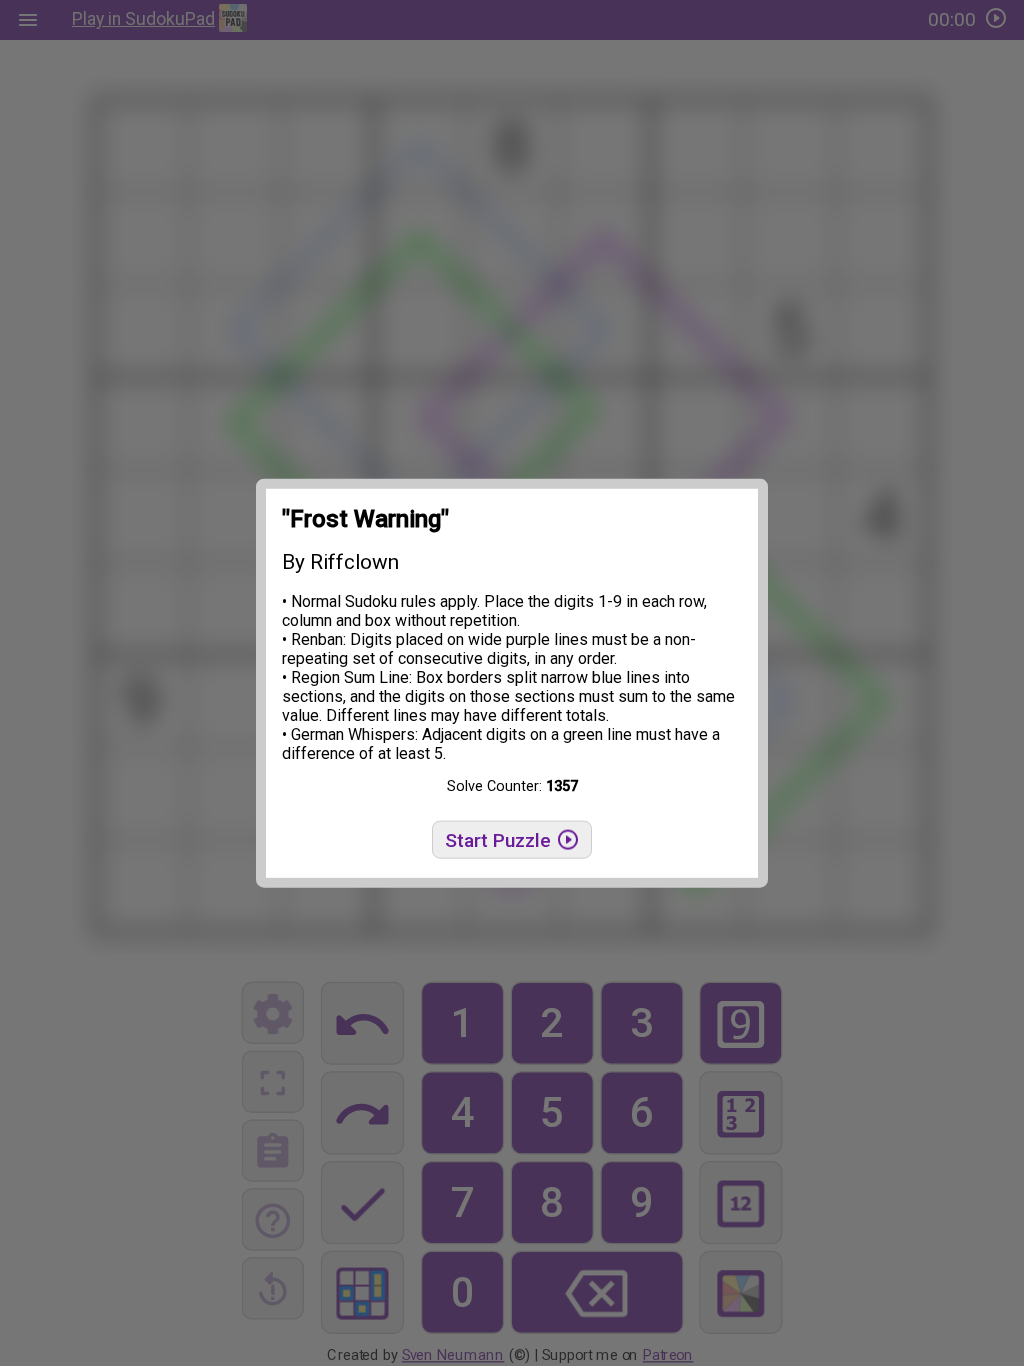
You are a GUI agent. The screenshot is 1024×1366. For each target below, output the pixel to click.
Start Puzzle (500, 840)
